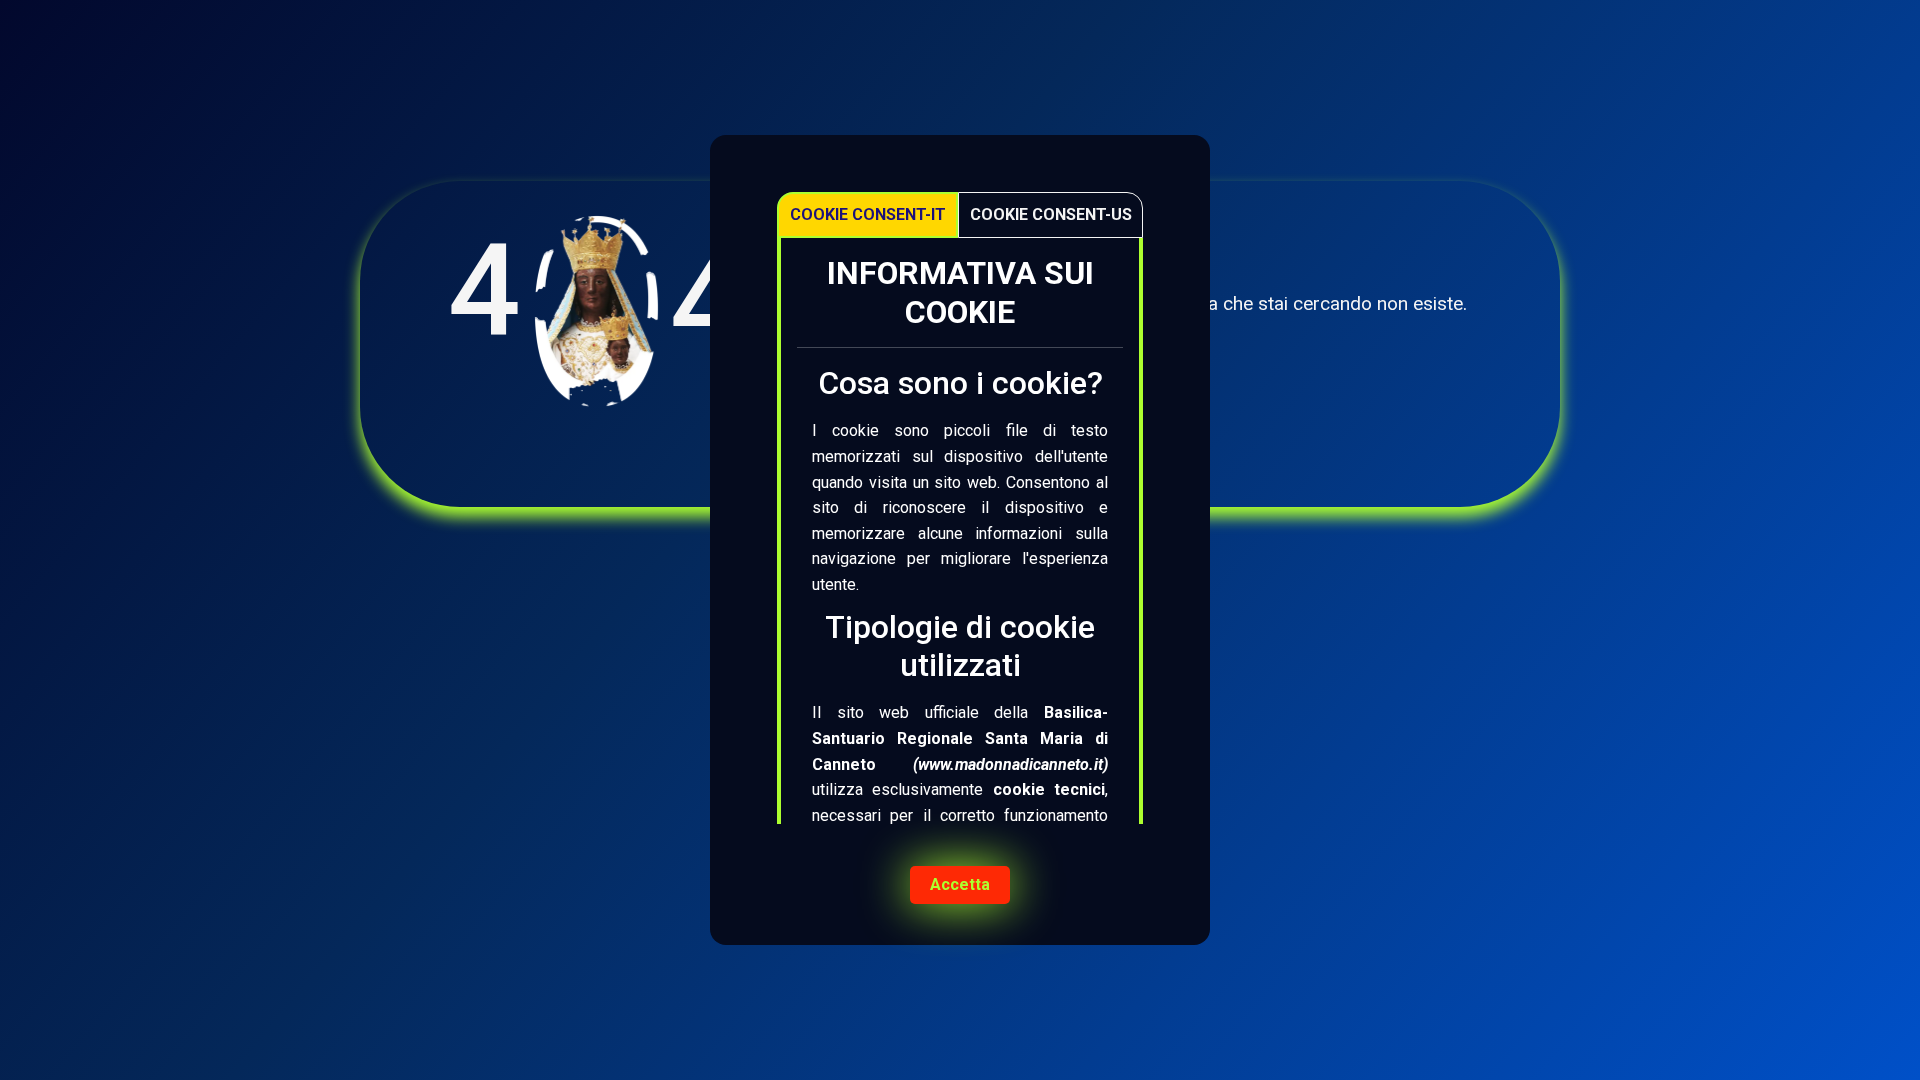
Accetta (960, 884)
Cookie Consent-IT (868, 214)
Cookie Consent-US (1051, 214)
